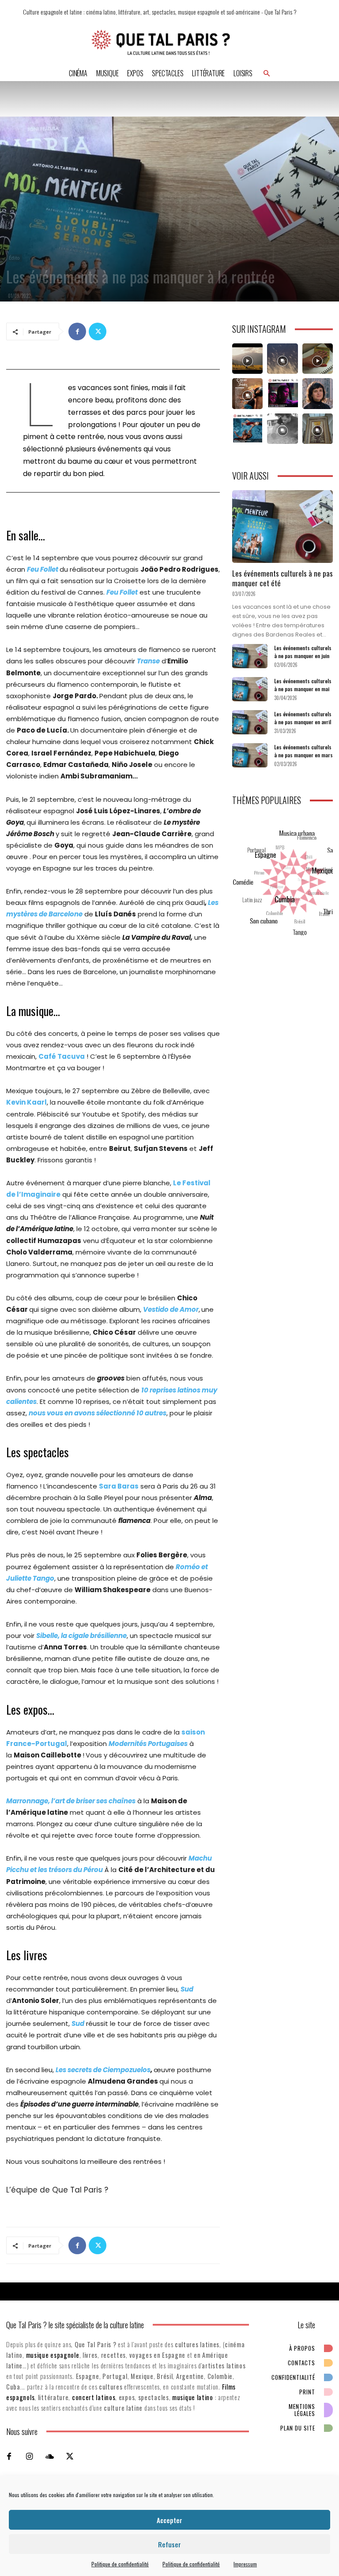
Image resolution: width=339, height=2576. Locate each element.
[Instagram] (29, 2456)
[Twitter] (98, 331)
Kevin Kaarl (26, 1102)
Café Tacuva (62, 1056)
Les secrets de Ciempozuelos (103, 2070)
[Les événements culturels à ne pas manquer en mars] (250, 755)
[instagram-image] (247, 359)
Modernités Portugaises (148, 1744)
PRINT (307, 2392)
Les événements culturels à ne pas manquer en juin (303, 652)
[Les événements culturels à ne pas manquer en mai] (250, 689)
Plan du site (298, 2428)
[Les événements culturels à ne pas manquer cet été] (282, 527)
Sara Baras (119, 1486)
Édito (14, 258)
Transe (148, 661)
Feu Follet (43, 569)
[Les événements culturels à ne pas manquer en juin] (250, 656)
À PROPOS (302, 2348)
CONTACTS (301, 2363)
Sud (187, 1989)
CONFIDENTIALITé (293, 2377)
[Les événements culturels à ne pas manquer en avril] (250, 722)
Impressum (245, 2564)
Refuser (169, 2544)
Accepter (169, 2520)
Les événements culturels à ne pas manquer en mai (303, 685)
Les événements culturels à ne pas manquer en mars (303, 751)
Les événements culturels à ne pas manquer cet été (282, 578)
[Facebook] (77, 331)
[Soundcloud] (49, 2456)
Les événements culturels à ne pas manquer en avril (303, 718)
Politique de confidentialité (120, 2564)
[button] (267, 73)
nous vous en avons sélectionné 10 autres (98, 1413)
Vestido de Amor (171, 1309)
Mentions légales (302, 2410)
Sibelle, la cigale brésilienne (81, 1636)
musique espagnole (53, 2355)
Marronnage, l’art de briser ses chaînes (71, 1801)
